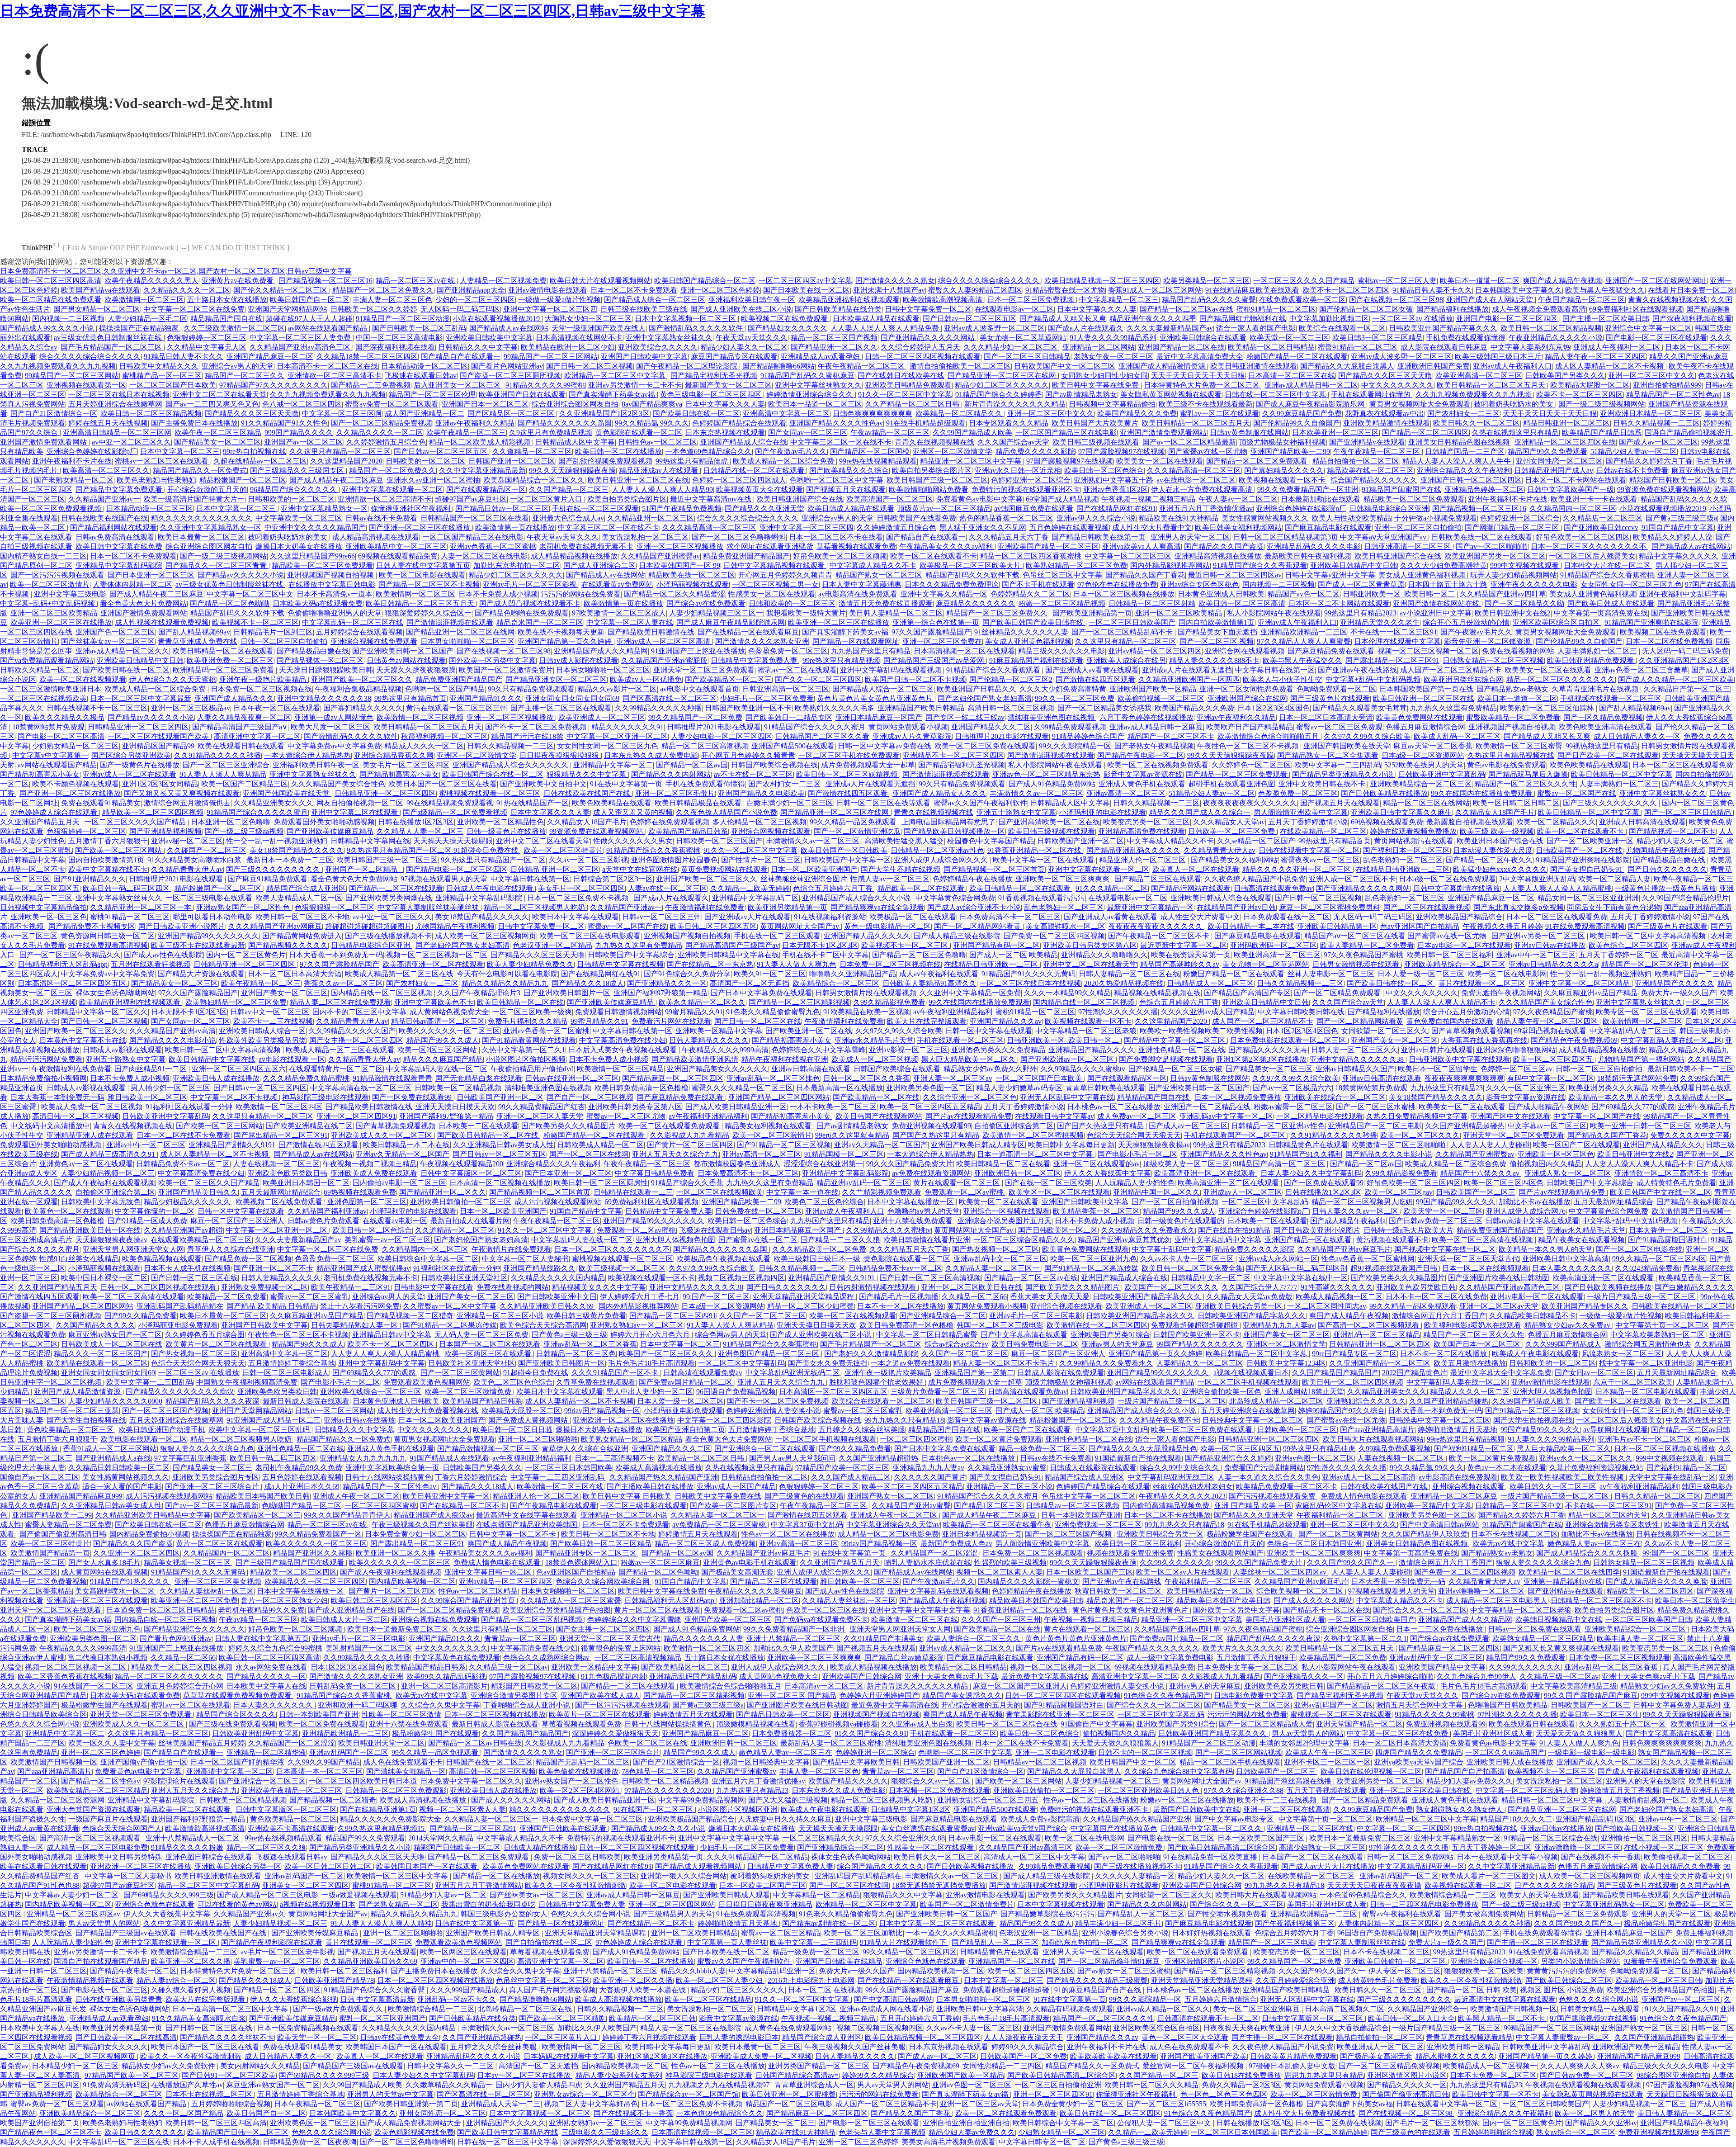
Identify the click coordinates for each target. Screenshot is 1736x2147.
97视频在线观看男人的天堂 (444, 879)
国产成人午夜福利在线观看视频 (104, 1183)
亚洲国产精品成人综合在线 (744, 442)
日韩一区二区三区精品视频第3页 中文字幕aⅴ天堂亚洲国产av (1331, 537)
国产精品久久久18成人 (588, 983)
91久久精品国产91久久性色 (284, 423)
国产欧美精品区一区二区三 (728, 679)
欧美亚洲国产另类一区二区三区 (1495, 556)
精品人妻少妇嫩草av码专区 (1019, 1088)
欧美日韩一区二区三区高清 (1242, 603)
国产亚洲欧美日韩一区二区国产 (403, 651)
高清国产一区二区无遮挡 (750, 983)
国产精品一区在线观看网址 (856, 641)
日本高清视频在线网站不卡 (579, 338)
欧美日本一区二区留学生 (1438, 1069)
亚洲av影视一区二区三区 (908, 1050)
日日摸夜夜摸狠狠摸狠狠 (560, 755)
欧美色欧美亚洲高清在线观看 (1605, 727)
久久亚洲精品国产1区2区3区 (604, 414)
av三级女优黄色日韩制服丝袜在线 (109, 338)
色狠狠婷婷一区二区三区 (207, 338)
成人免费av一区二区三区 (1137, 1116)
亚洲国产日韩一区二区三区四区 (1471, 480)
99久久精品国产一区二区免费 (695, 717)
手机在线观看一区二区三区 (960, 1040)
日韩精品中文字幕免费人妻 (755, 660)
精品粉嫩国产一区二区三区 (243, 480)
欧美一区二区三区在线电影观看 (590, 936)
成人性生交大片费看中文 (1152, 527)
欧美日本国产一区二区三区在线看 (443, 784)
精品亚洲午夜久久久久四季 (1153, 319)
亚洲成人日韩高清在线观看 (1642, 822)
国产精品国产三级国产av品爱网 (935, 660)
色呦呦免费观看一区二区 (1336, 689)
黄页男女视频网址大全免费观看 (1420, 404)
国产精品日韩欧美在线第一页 (1099, 537)
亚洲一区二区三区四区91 (356, 1116)
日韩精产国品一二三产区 (1465, 452)
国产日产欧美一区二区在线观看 (1608, 755)
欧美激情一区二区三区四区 (279, 1107)
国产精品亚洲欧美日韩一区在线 (90, 1230)
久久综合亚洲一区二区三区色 (970, 1097)
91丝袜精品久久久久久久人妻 (1021, 632)
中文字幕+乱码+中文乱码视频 (48, 603)
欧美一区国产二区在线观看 (1576, 1145)
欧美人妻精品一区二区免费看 (1367, 945)
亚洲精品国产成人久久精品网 (601, 651)
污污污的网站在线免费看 (581, 594)
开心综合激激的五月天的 (207, 489)
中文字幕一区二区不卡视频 (235, 1097)
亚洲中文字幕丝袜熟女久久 (818, 385)
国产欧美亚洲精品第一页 (1092, 613)
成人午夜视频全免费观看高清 (1539, 309)
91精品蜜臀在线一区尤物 (1065, 290)
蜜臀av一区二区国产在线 (1577, 793)
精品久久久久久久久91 (627, 727)
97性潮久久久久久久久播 (1118, 1012)
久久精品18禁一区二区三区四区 (367, 357)
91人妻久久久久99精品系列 (1113, 338)
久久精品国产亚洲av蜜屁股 (664, 660)
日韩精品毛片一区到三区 (273, 632)
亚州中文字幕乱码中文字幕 (1218, 1240)
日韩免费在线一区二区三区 (759, 1211)
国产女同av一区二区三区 (808, 433)
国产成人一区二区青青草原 (1361, 584)
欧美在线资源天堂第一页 (1191, 955)
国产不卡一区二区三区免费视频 (537, 727)
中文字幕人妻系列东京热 (1530, 347)
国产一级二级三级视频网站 (1602, 404)
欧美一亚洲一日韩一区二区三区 (1641, 1126)
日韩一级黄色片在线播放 (506, 831)
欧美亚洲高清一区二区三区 (1479, 376)
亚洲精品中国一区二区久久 (1156, 1192)
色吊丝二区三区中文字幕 (1062, 575)
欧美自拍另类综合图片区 (932, 471)
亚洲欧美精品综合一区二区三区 (1421, 784)
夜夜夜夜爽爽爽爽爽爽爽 (1464, 1078)
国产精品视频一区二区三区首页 (994, 869)
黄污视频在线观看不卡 (1392, 1240)
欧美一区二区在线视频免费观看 (1158, 765)
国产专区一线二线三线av (965, 717)
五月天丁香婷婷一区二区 (1618, 955)
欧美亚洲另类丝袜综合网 (1463, 679)
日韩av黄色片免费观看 (323, 1221)
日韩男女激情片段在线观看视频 (866, 993)
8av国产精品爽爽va (652, 404)
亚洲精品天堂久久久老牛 (1380, 622)
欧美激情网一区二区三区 (144, 300)
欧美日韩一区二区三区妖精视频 (848, 774)
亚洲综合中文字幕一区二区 (1648, 328)
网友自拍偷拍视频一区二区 (360, 803)
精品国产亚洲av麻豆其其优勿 (1125, 1240)
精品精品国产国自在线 (226, 319)
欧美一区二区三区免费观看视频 (52, 508)
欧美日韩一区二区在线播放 (618, 452)
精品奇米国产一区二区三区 (540, 622)
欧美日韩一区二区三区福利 (1450, 955)
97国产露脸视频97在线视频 (1122, 452)
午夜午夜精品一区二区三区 (862, 366)
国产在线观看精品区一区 (486, 489)
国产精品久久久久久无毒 (1268, 1050)
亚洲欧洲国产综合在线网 (1247, 698)
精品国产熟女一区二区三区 (879, 575)
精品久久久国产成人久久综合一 (1200, 812)
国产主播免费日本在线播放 (194, 423)
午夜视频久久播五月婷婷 (1502, 926)
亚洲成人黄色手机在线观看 (1142, 784)
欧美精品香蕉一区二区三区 (1096, 1211)
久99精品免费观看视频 (1070, 727)
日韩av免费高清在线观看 (115, 537)
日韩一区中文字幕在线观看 (989, 1031)
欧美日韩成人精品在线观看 (851, 508)
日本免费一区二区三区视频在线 (261, 689)
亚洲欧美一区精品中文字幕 (719, 1031)
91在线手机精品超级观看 (926, 423)
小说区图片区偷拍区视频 (526, 1059)
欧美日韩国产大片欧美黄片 (1095, 423)
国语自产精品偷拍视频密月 (1689, 433)
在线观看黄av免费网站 (617, 584)
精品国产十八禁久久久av (1481, 1173)
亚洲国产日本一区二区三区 (485, 404)
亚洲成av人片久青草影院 (912, 736)
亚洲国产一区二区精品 (364, 869)
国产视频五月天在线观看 (846, 489)
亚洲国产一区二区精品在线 (1207, 1107)
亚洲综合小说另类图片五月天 (1005, 1221)
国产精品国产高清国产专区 (1247, 993)
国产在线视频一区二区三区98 (1396, 300)
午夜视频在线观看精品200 (462, 1164)
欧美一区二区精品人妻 (1614, 879)
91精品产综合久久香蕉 (687, 1183)
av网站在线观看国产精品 (328, 328)
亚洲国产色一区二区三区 (115, 632)
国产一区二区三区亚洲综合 (226, 765)
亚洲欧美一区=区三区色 (49, 917)
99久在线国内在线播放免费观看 (1482, 793)
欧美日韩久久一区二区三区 (1477, 423)
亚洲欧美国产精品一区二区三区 (1048, 546)
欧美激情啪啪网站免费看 (929, 489)
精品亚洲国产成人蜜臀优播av (363, 1268)
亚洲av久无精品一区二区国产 (881, 1145)
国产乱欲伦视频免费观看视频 (605, 461)
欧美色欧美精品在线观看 (1589, 765)
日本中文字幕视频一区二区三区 (686, 319)
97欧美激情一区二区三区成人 (619, 613)
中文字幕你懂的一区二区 (155, 1211)
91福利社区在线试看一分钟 (189, 1107)
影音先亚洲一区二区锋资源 (1488, 641)
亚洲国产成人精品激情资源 (1163, 366)
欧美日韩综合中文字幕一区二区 (428, 1259)
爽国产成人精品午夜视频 (1562, 281)
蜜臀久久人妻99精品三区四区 (975, 290)
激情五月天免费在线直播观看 (886, 603)
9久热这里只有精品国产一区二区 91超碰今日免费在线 (434, 850)
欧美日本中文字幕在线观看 (576, 917)
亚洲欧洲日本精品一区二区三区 (1651, 414)
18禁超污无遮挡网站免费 (1637, 1078)
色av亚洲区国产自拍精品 (1420, 926)
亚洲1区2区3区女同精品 (160, 784)
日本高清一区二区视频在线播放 (500, 1183)
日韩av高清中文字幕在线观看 (1532, 1221)
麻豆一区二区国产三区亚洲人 (237, 1221)
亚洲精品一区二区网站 (1099, 347)
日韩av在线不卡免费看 (1632, 471)
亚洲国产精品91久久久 (486, 698)
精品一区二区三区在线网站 (1426, 803)
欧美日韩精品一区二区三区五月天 (1492, 385)
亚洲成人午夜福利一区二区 (1618, 347)
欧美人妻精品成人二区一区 (299, 898)
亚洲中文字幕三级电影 (70, 594)
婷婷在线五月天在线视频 (108, 423)
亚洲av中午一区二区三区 (1536, 955)
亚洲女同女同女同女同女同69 (572, 698)
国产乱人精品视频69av (194, 632)
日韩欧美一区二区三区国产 (719, 841)
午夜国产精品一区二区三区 (1581, 300)
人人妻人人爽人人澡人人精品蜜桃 (1557, 888)
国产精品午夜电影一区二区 (1141, 755)
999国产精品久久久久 (299, 433)
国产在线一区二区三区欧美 (1048, 1183)
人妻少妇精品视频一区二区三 (108, 1173)
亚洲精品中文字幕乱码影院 (119, 565)
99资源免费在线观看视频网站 (1664, 489)
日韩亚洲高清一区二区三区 (1408, 546)
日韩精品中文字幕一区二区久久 (97, 1012)
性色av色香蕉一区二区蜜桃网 (1368, 1259)
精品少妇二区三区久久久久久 (1002, 385)
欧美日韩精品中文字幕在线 (212, 1059)
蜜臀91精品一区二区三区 (1358, 347)
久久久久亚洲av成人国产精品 (1208, 1012)
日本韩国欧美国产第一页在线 (1426, 689)
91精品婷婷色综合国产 (1088, 736)
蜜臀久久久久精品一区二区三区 (742, 1088)
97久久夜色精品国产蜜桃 (1363, 955)
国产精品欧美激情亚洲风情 (695, 1059)
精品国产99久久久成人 (443, 1040)
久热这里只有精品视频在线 (1511, 755)
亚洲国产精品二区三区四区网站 (779, 1097)
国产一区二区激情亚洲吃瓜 (857, 831)
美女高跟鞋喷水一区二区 (1066, 926)
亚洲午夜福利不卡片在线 (72, 461)
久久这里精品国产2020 (346, 461)
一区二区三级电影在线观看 (209, 898)
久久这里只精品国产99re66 (312, 556)
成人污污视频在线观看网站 (558, 1202)
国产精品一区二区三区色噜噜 (919, 955)
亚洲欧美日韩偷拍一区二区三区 (461, 1202)
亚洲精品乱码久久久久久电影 (1314, 546)
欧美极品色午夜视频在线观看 (723, 1259)
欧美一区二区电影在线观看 (422, 575)
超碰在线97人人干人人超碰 (309, 319)
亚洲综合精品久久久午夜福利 (1464, 471)
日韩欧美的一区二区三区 (425, 461)
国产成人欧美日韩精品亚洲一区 (736, 1107)
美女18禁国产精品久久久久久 (297, 850)
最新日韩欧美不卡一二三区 (1691, 1069)
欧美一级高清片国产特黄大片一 (194, 499)
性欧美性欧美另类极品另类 (263, 1040)
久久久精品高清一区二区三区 (1194, 471)
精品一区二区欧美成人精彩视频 (481, 442)
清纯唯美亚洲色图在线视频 (1052, 717)
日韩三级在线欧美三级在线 (644, 309)
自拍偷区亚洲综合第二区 (1014, 1126)
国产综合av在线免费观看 (706, 603)
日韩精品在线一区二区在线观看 (755, 471)
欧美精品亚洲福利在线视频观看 (849, 300)
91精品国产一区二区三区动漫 (403, 319)
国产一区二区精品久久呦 (1524, 603)
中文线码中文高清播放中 (50, 1126)
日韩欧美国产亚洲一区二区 (1080, 841)
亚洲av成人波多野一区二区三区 (994, 328)
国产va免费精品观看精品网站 (47, 660)
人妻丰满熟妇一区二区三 (1598, 651)
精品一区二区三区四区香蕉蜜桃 (1031, 556)
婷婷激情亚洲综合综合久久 (811, 395)
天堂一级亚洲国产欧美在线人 (599, 328)
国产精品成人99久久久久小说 (48, 328)
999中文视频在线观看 (1525, 565)
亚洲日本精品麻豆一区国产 (879, 717)
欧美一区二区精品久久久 (1556, 822)
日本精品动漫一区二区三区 (425, 366)
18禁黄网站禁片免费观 (48, 727)
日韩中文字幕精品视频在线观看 (775, 565)
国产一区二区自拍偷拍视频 (1175, 1202)
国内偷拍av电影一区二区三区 (399, 1183)
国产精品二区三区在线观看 (1158, 879)
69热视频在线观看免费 (1387, 822)
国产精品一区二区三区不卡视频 (429, 584)
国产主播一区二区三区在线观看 (561, 708)
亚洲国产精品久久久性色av (1224, 1154)
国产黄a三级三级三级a (1681, 518)
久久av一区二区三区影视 (588, 860)
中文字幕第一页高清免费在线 (1601, 613)
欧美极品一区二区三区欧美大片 (971, 565)
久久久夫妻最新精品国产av (1170, 328)
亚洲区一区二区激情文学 (953, 452)
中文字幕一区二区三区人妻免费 (301, 338)
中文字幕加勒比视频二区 (1329, 319)
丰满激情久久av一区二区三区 (1036, 793)
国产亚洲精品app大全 (471, 290)
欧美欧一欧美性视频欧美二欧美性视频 (1201, 1031)
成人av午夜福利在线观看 (939, 974)
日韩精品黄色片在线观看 (1308, 1145)
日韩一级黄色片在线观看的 (1181, 1221)
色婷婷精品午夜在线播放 (972, 879)
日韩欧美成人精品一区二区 (600, 1145)
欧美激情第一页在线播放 (515, 527)
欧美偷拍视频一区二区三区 (1161, 698)
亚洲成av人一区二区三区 (1243, 1192)
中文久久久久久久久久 (1397, 385)
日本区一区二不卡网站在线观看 (1576, 480)
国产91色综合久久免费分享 (687, 974)
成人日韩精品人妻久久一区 (1637, 736)
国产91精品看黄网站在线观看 (529, 1040)
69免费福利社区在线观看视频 (1636, 309)
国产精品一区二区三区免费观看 (1258, 461)
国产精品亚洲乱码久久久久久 (1133, 850)
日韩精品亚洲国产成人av (1554, 471)
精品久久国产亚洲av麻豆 (1689, 357)
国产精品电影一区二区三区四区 (457, 869)
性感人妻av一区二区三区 (890, 879)
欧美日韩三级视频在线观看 (1096, 442)
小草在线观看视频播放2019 (497, 319)
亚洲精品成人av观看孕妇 (821, 357)
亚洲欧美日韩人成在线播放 (216, 1078)
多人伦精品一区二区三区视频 (759, 822)
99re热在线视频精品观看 (878, 461)
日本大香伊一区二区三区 (1669, 1230)
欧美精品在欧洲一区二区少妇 (568, 347)
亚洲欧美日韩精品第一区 (1337, 926)
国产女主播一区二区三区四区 (356, 1040)
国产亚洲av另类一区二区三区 (1539, 936)
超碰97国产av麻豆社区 (471, 499)
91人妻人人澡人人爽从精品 (223, 774)
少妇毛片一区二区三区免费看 (767, 698)
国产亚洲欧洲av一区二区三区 (1068, 1059)
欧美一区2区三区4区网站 (438, 1050)
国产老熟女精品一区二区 (74, 480)
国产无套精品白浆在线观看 (479, 1078)
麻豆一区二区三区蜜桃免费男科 (1330, 907)
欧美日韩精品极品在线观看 (699, 803)
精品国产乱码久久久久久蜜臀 (1209, 300)
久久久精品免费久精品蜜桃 (306, 1078)
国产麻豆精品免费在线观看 (1331, 651)
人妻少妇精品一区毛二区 (147, 319)
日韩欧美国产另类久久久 (1565, 376)
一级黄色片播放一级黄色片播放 (1665, 888)
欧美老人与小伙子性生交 (1283, 679)
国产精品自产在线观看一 (461, 357)
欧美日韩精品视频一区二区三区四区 (1102, 281)
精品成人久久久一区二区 (424, 746)
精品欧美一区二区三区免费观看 (1414, 499)
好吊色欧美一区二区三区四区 (1583, 537)
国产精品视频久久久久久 (288, 945)
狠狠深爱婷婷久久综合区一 (428, 613)
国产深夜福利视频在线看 (1692, 319)
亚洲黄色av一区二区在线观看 (86, 1164)
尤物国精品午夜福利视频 (1665, 850)
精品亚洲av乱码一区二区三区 (863, 1183)
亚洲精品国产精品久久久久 (1092, 1050)
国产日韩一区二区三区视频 (590, 366)
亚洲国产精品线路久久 (539, 1268)
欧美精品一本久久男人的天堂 (1616, 1097)
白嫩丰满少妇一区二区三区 (790, 803)
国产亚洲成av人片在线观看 (748, 917)
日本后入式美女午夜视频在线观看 (623, 1050)
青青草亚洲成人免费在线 (198, 641)
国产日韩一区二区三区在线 (758, 1021)
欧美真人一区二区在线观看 (1196, 869)
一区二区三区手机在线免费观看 (849, 755)
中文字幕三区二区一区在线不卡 (841, 442)
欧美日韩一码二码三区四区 (127, 888)
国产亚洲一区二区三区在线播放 (420, 527)
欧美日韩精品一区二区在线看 (1003, 1164)
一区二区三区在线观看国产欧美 (159, 736)
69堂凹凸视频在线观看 (1550, 1031)
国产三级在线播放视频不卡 (388, 936)
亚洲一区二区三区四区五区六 (239, 1069)
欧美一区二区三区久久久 (1420, 1135)
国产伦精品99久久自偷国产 (1297, 423)
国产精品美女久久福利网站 (1234, 860)
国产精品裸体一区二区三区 (320, 660)
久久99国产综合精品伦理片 (1685, 898)
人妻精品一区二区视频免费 (503, 281)
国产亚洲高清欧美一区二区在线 (1049, 822)
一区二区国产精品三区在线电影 (1066, 433)
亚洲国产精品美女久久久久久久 (717, 1069)
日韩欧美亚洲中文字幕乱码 (1442, 774)
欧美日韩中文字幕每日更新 (1071, 1145)
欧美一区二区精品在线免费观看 (51, 300)
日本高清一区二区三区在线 (1292, 376)
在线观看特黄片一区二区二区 (336, 1069)
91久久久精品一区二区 (1112, 888)
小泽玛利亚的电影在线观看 (1103, 812)
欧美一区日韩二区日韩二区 (1516, 803)
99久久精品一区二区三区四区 (1659, 1259)
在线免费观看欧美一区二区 (1302, 300)
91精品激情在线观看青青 (392, 1078)
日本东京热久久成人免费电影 (651, 755)
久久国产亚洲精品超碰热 (1465, 1126)
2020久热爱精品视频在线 (1124, 983)
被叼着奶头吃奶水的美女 (1514, 404)
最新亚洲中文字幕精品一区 (1150, 907)
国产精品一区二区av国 (692, 765)
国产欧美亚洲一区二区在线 (809, 1031)
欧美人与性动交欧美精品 (1351, 518)
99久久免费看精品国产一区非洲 (1308, 489)
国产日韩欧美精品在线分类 (838, 309)
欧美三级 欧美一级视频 (1497, 831)
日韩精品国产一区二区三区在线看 (475, 518)
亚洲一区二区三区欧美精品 (54, 613)
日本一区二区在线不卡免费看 (184, 1135)
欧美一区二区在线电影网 (1507, 974)
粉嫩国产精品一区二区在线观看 (1297, 357)
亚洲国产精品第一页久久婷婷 (566, 641)
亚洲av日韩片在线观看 (1437, 1050)
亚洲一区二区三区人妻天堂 (540, 1116)
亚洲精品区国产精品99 (158, 746)
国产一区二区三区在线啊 (589, 1154)
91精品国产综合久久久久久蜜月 (815, 727)
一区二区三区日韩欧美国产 (1132, 622)
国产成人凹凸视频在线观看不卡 (530, 603)
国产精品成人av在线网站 (509, 328)
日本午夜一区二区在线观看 (277, 708)
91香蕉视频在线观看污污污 (1042, 898)
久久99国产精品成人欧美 (972, 433)
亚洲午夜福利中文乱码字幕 (1683, 594)
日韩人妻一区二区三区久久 (1354, 1050)
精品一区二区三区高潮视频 (705, 746)
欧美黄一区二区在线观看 (999, 1202)
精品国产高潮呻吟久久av (1180, 964)
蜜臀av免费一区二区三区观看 (392, 404)
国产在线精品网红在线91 (1116, 508)
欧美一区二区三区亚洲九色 (1094, 1259)
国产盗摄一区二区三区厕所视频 (510, 376)
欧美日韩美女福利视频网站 (1238, 527)
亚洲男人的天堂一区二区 (1190, 537)
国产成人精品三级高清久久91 (109, 1154)
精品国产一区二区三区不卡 (1171, 736)
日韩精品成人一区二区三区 (1210, 983)
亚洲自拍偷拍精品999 (1667, 385)
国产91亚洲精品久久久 (90, 879)
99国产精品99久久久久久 (1456, 1202)
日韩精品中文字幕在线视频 (620, 964)
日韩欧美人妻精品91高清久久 (929, 983)
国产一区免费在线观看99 (413, 1097)
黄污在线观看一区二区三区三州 (457, 708)
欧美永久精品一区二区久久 (702, 1002)
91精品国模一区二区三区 (844, 1154)
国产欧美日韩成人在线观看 (1611, 603)
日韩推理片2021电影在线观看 (714, 727)
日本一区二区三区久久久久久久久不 (1590, 546)
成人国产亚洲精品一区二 (425, 414)
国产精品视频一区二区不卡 (1672, 831)
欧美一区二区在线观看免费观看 (670, 1126)
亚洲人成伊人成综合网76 (1526, 1211)
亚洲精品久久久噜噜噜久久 (1104, 955)
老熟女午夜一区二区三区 (1113, 357)
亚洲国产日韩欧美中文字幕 (644, 357)
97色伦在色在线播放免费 (1117, 584)
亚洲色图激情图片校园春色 (675, 860)
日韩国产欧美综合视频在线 (774, 765)
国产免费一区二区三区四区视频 (1054, 936)
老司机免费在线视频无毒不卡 (586, 546)
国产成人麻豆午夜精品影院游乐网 (1311, 404)
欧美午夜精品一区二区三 (466, 433)
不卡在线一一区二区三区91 (1394, 632)
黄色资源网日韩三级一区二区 (108, 936)
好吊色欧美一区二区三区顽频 (840, 556)
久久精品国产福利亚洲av (327, 1211)
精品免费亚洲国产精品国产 (746, 556)
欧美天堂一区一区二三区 (1289, 338)
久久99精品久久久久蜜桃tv (1083, 1069)
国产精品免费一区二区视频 (248, 1259)
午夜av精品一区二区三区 (890, 433)
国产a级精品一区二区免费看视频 (455, 812)
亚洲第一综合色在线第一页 (936, 622)
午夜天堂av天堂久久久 (752, 338)
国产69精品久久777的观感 (1633, 1107)
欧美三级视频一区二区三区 (622, 1268)
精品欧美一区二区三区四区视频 (153, 812)
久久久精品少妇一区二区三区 (1011, 347)
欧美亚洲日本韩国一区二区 (306, 1183)
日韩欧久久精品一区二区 (40, 670)
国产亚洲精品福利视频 (165, 831)
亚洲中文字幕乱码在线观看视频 (892, 670)
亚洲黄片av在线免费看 (238, 281)
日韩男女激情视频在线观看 (1357, 964)
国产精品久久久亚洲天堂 (764, 508)
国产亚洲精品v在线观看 (1367, 442)
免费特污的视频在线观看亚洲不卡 (1026, 489)
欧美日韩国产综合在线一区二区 (493, 774)
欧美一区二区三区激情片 (50, 584)
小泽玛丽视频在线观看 (693, 584)
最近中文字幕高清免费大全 (1200, 357)
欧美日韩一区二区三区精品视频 (1551, 328)
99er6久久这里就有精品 (852, 1135)
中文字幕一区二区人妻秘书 (525, 1259)
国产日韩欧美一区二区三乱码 (419, 328)
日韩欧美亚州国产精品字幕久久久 (1443, 328)
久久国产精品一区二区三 (569, 489)
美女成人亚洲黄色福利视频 (1423, 575)
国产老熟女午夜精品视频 (1154, 746)
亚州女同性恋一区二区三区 (1559, 461)
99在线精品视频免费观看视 (450, 803)
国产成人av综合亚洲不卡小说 (974, 907)
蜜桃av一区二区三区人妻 (1397, 281)
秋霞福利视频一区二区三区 (444, 736)
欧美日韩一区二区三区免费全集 (1192, 1268)
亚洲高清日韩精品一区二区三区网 (117, 433)
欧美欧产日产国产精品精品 (1250, 727)
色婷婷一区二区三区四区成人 (739, 480)
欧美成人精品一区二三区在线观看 (340, 1050)
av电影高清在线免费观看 (858, 594)
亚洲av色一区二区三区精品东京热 (1046, 774)
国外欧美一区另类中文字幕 (492, 660)
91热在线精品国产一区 (533, 803)
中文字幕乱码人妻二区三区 (1633, 1031)
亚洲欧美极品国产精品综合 (1459, 917)
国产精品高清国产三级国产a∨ (240, 727)
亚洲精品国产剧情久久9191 (232, 1145)
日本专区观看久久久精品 (1009, 423)
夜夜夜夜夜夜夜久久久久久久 (1250, 803)
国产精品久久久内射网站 (671, 774)
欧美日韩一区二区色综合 (1104, 471)
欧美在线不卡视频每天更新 (561, 632)
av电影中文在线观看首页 (700, 689)
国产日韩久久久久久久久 (1667, 869)
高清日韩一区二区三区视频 (1011, 708)
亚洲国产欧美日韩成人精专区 (978, 1145)
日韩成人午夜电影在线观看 (491, 888)
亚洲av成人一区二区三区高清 (664, 641)
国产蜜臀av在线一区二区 (758, 1240)
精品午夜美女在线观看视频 (1581, 1240)
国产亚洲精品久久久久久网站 (929, 338)
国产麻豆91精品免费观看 (268, 879)
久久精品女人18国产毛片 (1495, 812)
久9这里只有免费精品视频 (551, 433)
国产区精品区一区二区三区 (512, 414)
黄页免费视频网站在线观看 (724, 869)
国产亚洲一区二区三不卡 (274, 1268)
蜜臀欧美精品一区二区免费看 (1513, 717)
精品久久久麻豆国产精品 (443, 1059)
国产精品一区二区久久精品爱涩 (675, 594)
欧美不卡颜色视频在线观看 (75, 784)
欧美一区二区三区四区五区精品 (930, 1107)
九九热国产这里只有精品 (871, 651)
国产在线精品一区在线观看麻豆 (748, 632)
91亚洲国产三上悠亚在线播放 (698, 651)
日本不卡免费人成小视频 (498, 594)
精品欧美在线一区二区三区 (1370, 471)
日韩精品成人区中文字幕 (575, 442)
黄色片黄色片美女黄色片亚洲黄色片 (876, 698)
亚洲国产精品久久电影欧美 (761, 793)
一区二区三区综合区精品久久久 (1024, 1240)
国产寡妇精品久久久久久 (1284, 471)
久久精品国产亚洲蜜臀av (660, 556)
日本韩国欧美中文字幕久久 (1519, 290)
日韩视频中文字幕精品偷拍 (1112, 404)
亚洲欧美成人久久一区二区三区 (382, 1135)
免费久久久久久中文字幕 (1690, 1135)
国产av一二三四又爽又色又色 (212, 404)
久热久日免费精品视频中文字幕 (1417, 1116)
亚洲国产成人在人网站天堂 (1491, 300)
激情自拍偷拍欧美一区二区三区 (960, 366)
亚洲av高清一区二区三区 (1126, 793)
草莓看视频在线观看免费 (856, 546)
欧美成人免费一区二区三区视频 (92, 1107)
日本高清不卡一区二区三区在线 (327, 366)
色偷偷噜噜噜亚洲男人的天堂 (335, 613)
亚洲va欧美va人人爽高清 (1142, 546)
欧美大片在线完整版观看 (927, 1021)
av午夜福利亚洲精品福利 (953, 1012)
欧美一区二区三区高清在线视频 (1483, 1240)
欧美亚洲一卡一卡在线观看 (1594, 499)
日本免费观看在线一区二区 (1287, 917)
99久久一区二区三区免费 (1075, 698)
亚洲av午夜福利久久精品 (475, 423)
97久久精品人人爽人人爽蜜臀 (1304, 641)
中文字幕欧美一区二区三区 (299, 518)
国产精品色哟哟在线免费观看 (522, 613)
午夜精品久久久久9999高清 (725, 1050)
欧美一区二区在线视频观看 (83, 679)
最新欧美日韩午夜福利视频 (1308, 556)
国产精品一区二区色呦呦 (230, 603)
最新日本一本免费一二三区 (290, 860)
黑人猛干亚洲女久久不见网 (983, 527)
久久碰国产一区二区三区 (207, 850)
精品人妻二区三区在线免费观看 (340, 1002)
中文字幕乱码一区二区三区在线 (353, 622)
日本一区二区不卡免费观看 (634, 290)
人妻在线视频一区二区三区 (276, 1164)
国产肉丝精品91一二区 (151, 1069)
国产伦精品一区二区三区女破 (1366, 309)
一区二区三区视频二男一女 (775, 584)
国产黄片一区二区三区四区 (690, 1145)
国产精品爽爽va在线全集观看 (877, 907)
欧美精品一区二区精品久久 (960, 414)
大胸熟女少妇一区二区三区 (588, 319)
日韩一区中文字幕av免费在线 (885, 746)
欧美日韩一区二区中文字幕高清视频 (1649, 936)
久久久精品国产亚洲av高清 (172, 1031)
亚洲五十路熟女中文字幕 (1016, 812)
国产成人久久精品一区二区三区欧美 (1676, 679)
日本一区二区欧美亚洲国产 (814, 869)
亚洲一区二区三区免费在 (942, 641)
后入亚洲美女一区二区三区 (458, 385)
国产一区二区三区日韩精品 (1027, 357)
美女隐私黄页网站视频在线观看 (1171, 395)
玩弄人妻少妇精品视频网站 (1514, 575)
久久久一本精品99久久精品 (1067, 993)
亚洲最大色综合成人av (568, 518)
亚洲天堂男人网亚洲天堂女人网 (133, 1249)
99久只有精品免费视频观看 (531, 689)
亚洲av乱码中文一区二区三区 (1000, 1259)
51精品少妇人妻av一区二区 (1634, 452)
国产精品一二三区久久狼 (840, 1240)
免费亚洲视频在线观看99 (931, 1126)
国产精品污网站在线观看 (1191, 888)
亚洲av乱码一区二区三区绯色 (773, 1078)
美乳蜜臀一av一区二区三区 (388, 1240)
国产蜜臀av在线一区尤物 (1208, 452)
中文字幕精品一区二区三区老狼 (1086, 1031)
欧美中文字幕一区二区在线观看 (1044, 860)
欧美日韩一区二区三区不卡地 (302, 917)
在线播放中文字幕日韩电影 (332, 584)
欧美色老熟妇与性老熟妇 (156, 480)
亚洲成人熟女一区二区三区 (1568, 1173)
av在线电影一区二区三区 (1196, 480)
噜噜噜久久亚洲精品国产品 (853, 974)
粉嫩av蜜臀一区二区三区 (1293, 1107)
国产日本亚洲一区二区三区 (151, 575)
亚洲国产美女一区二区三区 (284, 993)
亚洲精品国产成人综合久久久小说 (857, 898)
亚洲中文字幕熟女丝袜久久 (669, 338)
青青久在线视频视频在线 (1668, 300)
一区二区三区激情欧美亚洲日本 (51, 689)
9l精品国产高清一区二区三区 (1280, 1164)
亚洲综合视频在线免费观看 (374, 641)
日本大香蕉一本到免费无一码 (336, 955)
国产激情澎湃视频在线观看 (450, 622)
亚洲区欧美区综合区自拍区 (1557, 622)
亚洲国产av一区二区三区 (304, 442)
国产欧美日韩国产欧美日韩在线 (1034, 622)
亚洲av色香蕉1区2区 (1116, 489)
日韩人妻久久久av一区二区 (1356, 1211)
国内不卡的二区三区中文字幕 (359, 1012)
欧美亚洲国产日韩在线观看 (522, 395)
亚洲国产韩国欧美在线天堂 (1347, 746)
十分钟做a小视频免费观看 (1436, 518)
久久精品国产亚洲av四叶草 (1503, 594)
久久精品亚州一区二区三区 (651, 518)
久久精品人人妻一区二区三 (420, 831)
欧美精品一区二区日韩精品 (1271, 347)
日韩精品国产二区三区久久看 (822, 736)
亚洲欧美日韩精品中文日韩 (1354, 565)
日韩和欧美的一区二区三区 (291, 499)
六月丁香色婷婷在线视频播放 (1146, 717)
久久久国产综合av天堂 (1013, 442)
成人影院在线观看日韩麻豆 (1444, 347)
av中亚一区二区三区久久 (131, 442)
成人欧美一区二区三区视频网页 (486, 936)
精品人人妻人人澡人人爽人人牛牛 (1458, 461)
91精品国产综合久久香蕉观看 (1260, 565)
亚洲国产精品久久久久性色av (836, 423)
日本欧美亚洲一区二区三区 (1335, 433)
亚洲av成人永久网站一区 (1278, 1259)
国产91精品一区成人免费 (147, 1221)
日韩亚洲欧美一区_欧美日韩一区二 (1400, 594)
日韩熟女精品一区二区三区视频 (1493, 660)
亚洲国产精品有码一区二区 (996, 945)
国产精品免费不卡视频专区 (92, 926)
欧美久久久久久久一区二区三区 (449, 1031)
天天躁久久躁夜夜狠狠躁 (416, 670)
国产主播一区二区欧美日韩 (1606, 319)
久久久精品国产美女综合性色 (338, 784)
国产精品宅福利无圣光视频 (714, 376)
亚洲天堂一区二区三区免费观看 (704, 670)
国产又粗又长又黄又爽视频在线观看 (182, 793)
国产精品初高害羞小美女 (40, 774)
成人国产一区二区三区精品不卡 (1451, 670)
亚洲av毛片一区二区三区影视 (531, 584)
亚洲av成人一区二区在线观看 (130, 774)
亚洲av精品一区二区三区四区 (1155, 651)
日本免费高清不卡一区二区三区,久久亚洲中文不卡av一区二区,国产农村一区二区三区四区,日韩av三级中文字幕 (353, 11)
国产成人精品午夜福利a (1348, 1221)
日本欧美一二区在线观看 (478, 1126)
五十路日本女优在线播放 (227, 300)
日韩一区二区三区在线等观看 (883, 803)
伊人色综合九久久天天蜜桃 (173, 679)
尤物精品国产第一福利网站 (1641, 1059)
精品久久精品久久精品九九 (505, 983)
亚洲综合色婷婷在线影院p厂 (92, 452)
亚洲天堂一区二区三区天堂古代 (1468, 1259)
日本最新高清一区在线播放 (840, 1088)
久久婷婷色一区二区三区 (1251, 765)
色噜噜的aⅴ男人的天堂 (924, 1211)
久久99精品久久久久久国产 (352, 1031)
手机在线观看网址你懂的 (1372, 395)
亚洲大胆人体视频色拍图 (675, 1240)
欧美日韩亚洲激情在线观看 (1254, 366)
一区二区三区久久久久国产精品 (1304, 281)
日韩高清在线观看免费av (1273, 888)
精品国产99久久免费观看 (1547, 452)
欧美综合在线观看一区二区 (1342, 328)
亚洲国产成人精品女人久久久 (939, 793)
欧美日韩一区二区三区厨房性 (601, 1183)
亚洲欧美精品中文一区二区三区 (396, 546)
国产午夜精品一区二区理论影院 (688, 366)
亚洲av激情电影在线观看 (548, 290)
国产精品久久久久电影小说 (173, 1040)
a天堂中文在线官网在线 (640, 869)
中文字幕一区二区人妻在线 (630, 622)
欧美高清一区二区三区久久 (106, 471)
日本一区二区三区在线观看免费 (1683, 765)
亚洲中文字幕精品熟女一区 (324, 508)
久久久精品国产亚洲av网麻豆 (275, 926)
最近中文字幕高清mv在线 (712, 499)
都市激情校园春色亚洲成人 (737, 1164)
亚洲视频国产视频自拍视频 (331, 575)
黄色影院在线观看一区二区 (639, 433)
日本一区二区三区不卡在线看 (836, 537)
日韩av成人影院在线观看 (578, 660)
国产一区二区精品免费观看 (1338, 993)
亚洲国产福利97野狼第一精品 (660, 993)
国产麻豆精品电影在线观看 (1328, 527)
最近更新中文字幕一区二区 (1184, 945)
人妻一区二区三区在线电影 (484, 556)
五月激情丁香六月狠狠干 (108, 841)
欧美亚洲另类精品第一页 (788, 907)
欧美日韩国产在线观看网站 (879, 1116)
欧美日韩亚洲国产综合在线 (800, 499)
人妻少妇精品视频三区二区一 (716, 613)
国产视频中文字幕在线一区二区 (1445, 1249)
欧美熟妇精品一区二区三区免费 (1076, 565)
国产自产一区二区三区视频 (590, 1097)
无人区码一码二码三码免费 (1685, 651)
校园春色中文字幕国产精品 (991, 841)
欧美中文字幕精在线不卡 (108, 869)
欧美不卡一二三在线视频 (273, 1021)
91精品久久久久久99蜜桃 (545, 385)
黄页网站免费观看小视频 (908, 727)
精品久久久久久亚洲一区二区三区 (1297, 869)
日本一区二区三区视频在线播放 (1124, 594)
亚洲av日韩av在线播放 (1550, 945)
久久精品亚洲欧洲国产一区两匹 (1189, 679)
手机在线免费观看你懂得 (705, 784)
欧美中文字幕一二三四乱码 (1338, 765)
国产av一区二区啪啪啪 (1492, 546)
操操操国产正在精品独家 (140, 328)
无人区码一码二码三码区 (460, 309)
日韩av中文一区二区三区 (270, 1012)
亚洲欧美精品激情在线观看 (1387, 423)
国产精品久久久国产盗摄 (1224, 546)
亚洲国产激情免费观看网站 (1163, 433)
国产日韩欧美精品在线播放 (1384, 793)
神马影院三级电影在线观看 (325, 1097)
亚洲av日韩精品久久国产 (1355, 1069)
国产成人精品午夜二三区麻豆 (336, 480)
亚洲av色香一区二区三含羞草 (1641, 670)
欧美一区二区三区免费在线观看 (985, 746)
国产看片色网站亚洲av (507, 366)
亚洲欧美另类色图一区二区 (929, 1088)
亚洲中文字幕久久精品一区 (944, 594)
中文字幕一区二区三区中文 (250, 594)
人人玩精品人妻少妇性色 (1135, 1183)
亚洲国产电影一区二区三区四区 (1508, 319)
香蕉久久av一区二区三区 (343, 983)
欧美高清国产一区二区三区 (890, 499)
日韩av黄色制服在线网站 (1249, 433)
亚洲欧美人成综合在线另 (1126, 660)
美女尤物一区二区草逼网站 (1023, 338)
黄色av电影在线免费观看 (1507, 765)
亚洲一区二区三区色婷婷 (720, 290)
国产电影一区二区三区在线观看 (1656, 338)
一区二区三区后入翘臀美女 (1592, 556)
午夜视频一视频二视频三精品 (1148, 499)
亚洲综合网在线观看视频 (1245, 651)
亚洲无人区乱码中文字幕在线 (1067, 1097)
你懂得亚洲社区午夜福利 (411, 508)
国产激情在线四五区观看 (1095, 679)
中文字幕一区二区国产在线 (1597, 1116)
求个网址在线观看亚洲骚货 (770, 546)
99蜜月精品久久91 (694, 1012)
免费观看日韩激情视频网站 (618, 1012)
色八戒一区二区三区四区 (302, 404)
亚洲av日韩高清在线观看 (811, 1069)
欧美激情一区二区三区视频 (420, 717)
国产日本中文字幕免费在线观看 (761, 993)
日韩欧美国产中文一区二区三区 (1065, 366)
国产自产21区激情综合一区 (54, 414)
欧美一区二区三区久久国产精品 (209, 1183)
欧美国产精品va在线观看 (101, 290)
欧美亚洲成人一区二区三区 (602, 717)
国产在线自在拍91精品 (1234, 1230)
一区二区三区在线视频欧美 (43, 698)
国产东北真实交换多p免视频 (1519, 907)
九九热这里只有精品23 (1447, 1088)
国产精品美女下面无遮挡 (1217, 632)
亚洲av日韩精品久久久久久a (1553, 964)
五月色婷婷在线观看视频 (1069, 527)
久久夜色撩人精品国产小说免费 (726, 812)
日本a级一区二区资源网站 (1423, 755)
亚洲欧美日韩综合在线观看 (1203, 338)
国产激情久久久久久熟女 (895, 281)
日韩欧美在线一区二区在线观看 (1482, 537)
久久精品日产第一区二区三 (1687, 689)
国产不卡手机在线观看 (1038, 584)
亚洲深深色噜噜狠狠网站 (1516, 1050)
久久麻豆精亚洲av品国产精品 (1591, 993)
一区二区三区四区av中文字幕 (805, 281)
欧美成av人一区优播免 (646, 679)
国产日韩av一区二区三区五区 (969, 319)
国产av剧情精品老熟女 (1081, 395)
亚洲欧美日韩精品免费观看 (908, 385)
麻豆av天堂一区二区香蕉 (1433, 746)
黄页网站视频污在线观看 (1414, 841)
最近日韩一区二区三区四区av (1235, 575)
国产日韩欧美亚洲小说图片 (182, 926)
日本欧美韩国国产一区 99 (679, 565)
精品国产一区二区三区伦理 (432, 395)
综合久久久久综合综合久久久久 (990, 281)
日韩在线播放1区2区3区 (416, 822)
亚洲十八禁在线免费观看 (914, 1221)
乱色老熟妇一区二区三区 (1403, 860)
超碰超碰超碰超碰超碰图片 (368, 926)
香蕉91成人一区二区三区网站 (1155, 290)
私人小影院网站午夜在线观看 (1274, 613)
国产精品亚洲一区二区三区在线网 (1003, 376)
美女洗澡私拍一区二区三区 (645, 537)
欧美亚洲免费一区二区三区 (230, 660)
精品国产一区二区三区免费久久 (383, 290)
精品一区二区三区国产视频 (834, 338)
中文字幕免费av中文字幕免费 (334, 746)
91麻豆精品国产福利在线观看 (1036, 660)
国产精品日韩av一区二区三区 (502, 508)
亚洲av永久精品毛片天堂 (874, 1040)
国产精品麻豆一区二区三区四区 (673, 1078)
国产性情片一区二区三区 (761, 860)
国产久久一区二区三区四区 (818, 679)
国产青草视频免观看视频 (1471, 1031)
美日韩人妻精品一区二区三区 (896, 613)
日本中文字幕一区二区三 (180, 452)
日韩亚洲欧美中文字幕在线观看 (1459, 1059)
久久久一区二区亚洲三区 (1526, 1088)
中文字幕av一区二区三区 (1547, 1126)
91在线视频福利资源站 (830, 917)
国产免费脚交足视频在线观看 (1166, 1059)
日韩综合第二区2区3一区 (613, 879)
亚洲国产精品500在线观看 (793, 746)
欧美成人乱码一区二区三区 (1457, 736)
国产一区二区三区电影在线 (1639, 1249)
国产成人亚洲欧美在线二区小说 (741, 309)
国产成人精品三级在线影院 (957, 936)
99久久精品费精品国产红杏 (542, 1107)
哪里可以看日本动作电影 (212, 917)
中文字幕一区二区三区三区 (1128, 556)
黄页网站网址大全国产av (800, 926)
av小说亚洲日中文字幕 (1436, 613)
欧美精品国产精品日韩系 (1602, 433)
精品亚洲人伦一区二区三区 (1143, 860)
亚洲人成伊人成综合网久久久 (942, 860)
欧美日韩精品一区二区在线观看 (223, 651)
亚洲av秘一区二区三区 (187, 841)
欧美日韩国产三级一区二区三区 (937, 480)
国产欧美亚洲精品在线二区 (309, 1126)
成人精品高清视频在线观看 (376, 537)
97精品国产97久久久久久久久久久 (274, 385)
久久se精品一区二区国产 (1256, 841)
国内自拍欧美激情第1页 (1217, 622)
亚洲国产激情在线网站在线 (1437, 603)
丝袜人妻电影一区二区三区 (1331, 974)
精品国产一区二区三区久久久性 (1525, 784)
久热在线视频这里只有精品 (1515, 433)
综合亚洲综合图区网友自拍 (575, 404)
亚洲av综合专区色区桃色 (1200, 584)
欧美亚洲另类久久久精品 (1609, 1088)
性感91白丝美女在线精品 (79, 1259)
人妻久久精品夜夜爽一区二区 (244, 717)
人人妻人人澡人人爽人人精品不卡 (1441, 1002)
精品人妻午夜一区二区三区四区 (1595, 357)
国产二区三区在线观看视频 (1427, 907)
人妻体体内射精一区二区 (132, 584)
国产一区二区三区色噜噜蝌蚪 (739, 537)
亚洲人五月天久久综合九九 (675, 1154)
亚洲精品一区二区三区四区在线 (1565, 442)
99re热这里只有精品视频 (841, 660)
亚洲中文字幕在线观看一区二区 (392, 489)
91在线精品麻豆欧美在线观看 (1252, 290)
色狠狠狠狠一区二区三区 (335, 907)
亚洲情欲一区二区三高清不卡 (335, 376)
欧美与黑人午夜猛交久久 (1605, 290)
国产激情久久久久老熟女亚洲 (762, 641)
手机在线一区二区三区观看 (595, 508)
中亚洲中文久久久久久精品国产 (315, 527)
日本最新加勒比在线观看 (1321, 499)
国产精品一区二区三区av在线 (1186, 309)
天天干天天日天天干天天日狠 (1198, 376)
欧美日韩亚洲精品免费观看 (1591, 660)
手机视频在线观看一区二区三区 (1611, 698)
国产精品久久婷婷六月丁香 (1649, 461)
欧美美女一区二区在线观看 (1160, 461)
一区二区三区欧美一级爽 (532, 1012)
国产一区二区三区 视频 (1217, 641)
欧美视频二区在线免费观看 (785, 319)
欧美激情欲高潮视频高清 (943, 300)
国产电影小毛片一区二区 (1137, 1154)
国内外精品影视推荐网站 (1170, 565)
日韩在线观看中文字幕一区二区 (1309, 850)
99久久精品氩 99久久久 (652, 423)
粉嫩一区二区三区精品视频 (1062, 603)
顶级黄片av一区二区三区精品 (944, 508)
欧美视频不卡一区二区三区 (255, 622)
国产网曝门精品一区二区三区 (1513, 527)
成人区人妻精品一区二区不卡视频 (1610, 366)
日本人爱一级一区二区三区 (1421, 974)
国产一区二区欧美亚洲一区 (1590, 841)
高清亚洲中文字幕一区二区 (257, 736)
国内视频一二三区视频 (68, 319)
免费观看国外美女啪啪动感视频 (324, 822)
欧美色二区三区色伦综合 (824, 1202)
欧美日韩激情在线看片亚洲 (927, 1240)
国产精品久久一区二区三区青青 (217, 565)
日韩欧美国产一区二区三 (1476, 1192)
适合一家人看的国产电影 (1256, 328)
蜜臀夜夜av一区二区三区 (1320, 860)
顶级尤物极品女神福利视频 (1283, 442)
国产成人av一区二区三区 (1658, 442)
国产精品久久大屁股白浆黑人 (1347, 366)
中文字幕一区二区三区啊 (342, 414)
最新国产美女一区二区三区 (728, 385)
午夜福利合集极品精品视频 (359, 689)
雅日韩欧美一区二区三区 (147, 1097)
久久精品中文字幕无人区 (207, 347)
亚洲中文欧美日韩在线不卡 (1323, 784)
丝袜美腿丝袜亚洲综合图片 (804, 879)
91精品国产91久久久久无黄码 (1028, 974)
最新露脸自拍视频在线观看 (1470, 822)
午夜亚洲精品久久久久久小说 (1556, 338)
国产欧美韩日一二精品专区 (789, 717)
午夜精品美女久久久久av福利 (947, 546)
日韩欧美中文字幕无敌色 (101, 1202)
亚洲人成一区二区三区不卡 (1352, 879)
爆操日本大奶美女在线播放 (299, 546)
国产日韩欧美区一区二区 (1058, 1230)
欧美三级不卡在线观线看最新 (1206, 404)
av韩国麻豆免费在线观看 (1034, 508)
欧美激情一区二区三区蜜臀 (1519, 746)
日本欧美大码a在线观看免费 (318, 603)
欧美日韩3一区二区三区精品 (1377, 338)
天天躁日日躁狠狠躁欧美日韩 (326, 670)
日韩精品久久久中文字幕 (478, 347)
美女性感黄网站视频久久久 (1265, 518)
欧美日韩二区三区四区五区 (713, 926)
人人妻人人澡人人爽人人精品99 (662, 489)
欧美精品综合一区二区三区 (836, 983)
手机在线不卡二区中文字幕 (826, 955)
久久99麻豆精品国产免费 (1302, 414)
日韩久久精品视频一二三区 (1656, 423)
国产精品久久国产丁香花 (1145, 575)
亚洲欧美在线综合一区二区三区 (1335, 1097)
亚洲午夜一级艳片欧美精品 (264, 679)
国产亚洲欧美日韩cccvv (1601, 527)
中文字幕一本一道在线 (802, 1192)
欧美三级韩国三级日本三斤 (1498, 357)
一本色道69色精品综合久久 (708, 452)
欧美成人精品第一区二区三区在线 (399, 974)
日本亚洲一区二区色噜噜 (231, 822)
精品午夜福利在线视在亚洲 (785, 1059)
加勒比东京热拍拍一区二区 (517, 565)
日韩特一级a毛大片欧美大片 (1408, 1230)
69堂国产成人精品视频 (1062, 499)
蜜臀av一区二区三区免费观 (1339, 727)
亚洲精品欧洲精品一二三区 (1304, 632)
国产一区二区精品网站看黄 (978, 926)
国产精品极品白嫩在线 (313, 651)
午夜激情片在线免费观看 (511, 1249)
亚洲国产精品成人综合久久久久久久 (511, 765)
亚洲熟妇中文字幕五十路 (1113, 480)
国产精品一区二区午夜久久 (1489, 860)
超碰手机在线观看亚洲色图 (1232, 784)
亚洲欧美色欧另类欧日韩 (288, 1173)
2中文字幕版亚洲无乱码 (1537, 879)
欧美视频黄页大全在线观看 (759, 489)
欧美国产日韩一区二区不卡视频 (915, 679)
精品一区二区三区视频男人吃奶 (535, 907)
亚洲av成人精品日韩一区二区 (1311, 385)
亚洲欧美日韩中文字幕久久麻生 (1401, 812)
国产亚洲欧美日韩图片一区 (567, 993)
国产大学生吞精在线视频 (901, 869)
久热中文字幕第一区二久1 (524, 1050)
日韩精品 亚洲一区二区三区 (555, 869)
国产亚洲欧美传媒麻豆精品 (330, 831)
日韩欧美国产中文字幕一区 (847, 860)
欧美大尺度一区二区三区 (330, 727)
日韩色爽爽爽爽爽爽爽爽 (873, 414)
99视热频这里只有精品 (1602, 746)
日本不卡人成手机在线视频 (187, 1268)
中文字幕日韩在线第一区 (1275, 670)
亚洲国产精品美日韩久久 (198, 1192)
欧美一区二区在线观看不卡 (934, 556)
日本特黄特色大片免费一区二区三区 (1203, 385)
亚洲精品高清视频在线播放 (1218, 556)
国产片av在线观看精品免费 (969, 1116)
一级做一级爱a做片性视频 (559, 300)
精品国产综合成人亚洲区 (306, 888)
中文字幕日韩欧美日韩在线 (1301, 1012)
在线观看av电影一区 (395, 1221)
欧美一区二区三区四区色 (1504, 1183)
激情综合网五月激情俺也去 (187, 803)
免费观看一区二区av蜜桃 (965, 1192)
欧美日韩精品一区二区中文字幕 (1622, 774)
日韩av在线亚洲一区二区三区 (572, 1078)
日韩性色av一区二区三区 (658, 442)
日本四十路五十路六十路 (1448, 584)
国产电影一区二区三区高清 (61, 736)
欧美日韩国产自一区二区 (310, 300)
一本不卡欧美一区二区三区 (833, 1107)
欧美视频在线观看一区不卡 (1283, 480)
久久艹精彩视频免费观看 (882, 1192)
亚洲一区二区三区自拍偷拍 (1418, 527)
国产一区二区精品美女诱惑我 (1104, 708)
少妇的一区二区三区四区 (475, 300)
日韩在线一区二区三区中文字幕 (1276, 395)
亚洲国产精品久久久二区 (991, 727)
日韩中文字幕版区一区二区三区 (471, 1173)
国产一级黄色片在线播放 (140, 765)
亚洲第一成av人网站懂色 (334, 717)
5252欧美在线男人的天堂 (1424, 765)
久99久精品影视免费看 (889, 1002)
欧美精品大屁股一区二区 (1590, 385)
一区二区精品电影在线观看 (1320, 1116)
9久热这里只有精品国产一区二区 (493, 860)
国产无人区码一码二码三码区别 (1297, 1268)
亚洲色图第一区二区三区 (367, 1202)
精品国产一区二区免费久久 (392, 471)
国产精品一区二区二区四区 (1425, 433)
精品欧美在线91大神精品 (1179, 518)
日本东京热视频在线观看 (725, 433)
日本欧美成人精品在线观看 (876, 319)
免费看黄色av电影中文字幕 (979, 499)
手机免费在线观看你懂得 (1466, 338)
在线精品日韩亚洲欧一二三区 (1403, 869)
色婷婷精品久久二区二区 (1030, 594)
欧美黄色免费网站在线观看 (1420, 717)
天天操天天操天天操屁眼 (453, 841)
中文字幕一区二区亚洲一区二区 (617, 736)
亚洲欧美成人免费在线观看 (374, 1173)
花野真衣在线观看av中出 (1385, 414)
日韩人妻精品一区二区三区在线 (1129, 974)
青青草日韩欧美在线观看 (1105, 1088)
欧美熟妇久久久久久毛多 (835, 708)
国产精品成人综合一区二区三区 (655, 300)
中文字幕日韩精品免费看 (655, 1173)
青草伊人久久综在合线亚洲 (231, 1249)
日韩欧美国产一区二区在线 (1579, 850)
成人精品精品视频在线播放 (574, 556)
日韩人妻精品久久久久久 (709, 1040)
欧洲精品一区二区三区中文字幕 (616, 376)
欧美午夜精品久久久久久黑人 (151, 281)
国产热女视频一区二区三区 (995, 1249)
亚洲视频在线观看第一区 (86, 385)
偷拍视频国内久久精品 (1546, 1164)
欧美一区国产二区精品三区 (245, 784)
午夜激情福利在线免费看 (705, 907)
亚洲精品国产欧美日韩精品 (921, 708)
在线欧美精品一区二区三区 (1323, 831)
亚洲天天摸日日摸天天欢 (455, 1107)
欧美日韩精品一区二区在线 (520, 1002)
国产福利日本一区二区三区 (1406, 850)
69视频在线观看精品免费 (398, 556)
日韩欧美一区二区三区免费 (1232, 831)
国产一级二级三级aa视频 (244, 831)
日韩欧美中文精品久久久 (159, 366)
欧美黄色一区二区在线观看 (68, 1211)
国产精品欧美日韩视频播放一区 (954, 831)
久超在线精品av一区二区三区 (260, 461)
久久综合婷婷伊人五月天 (920, 347)
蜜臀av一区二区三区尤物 (626, 1116)
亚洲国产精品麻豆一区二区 (270, 357)
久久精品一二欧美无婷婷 (750, 888)
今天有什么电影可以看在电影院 (507, 974)
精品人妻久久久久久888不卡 (1214, 660)
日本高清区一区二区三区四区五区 (73, 983)
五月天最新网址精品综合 (281, 1192)
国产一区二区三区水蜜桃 (1376, 1107)
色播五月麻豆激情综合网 (1425, 727)
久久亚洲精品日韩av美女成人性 (503, 1145)
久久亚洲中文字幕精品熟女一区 (211, 527)
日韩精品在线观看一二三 (633, 1192)
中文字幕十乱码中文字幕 (1172, 1249)
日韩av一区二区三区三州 (662, 917)
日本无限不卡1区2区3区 (820, 945)
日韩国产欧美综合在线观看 (897, 1069)
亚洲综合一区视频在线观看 (1006, 1211)
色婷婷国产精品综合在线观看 (739, 423)
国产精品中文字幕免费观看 (120, 489)
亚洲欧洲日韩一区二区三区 (1018, 1173)
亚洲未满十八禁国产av (889, 290)
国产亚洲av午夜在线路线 (1357, 670)
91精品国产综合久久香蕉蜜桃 (1607, 575)
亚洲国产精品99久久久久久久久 (208, 936)
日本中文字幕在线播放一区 (911, 1202)
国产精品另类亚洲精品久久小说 (1344, 774)
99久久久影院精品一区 (1075, 746)
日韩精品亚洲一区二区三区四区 (138, 727)
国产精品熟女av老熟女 (1512, 689)
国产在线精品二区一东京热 (710, 964)
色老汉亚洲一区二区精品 (552, 945)
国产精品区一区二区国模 (870, 452)
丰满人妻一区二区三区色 (392, 300)
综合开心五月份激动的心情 (1466, 622)
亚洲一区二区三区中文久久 (1651, 376)
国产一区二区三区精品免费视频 (382, 423)
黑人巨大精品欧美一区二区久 (969, 1059)
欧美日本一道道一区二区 (1480, 281)
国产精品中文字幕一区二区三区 (1175, 1040)
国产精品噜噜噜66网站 (778, 366)
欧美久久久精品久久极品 (65, 717)
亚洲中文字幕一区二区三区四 (550, 309)
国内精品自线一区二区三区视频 (382, 993)
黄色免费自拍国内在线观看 (1450, 1021)
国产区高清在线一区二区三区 (670, 698)
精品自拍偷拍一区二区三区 (1356, 461)
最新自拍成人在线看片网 (470, 1221)
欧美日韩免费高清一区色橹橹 (642, 1088)
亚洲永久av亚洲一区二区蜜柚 (433, 480)
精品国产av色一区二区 (1304, 594)
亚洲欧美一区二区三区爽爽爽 (1063, 879)
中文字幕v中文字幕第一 (50, 755)
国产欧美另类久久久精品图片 (568, 1126)
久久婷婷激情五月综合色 (386, 442)
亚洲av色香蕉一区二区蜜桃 (493, 546)
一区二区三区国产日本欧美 (173, 385)
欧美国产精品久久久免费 (1137, 414)
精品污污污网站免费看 (47, 1059)
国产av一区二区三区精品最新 (1189, 442)
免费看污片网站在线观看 (671, 1021)
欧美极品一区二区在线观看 (913, 917)
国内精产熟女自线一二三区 (43, 556)
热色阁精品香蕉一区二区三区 (1006, 518)
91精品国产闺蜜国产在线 (1401, 489)
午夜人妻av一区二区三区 (1238, 499)
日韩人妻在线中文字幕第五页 (423, 565)
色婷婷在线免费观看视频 (670, 822)
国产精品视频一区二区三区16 (325, 281)
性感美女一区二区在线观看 (772, 594)
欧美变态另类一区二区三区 (1146, 822)
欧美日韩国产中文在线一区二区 (1661, 1192)
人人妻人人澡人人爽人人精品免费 (886, 328)
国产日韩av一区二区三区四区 (260, 1088)
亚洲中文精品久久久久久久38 (324, 698)
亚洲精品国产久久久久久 (1675, 983)
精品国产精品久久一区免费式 (200, 471)
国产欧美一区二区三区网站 (119, 850)
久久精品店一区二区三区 (1603, 518)
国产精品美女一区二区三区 (217, 442)
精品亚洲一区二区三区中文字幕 (972, 461)
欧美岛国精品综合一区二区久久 (534, 480)
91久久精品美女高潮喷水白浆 (195, 860)
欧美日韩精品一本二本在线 (1251, 926)
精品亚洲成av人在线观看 (659, 471)
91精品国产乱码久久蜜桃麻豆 (807, 376)
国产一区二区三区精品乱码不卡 (1123, 632)
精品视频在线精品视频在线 (1157, 993)
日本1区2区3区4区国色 (1274, 708)
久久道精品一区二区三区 (532, 452)
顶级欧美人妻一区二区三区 (1186, 1164)
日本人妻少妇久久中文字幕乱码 (1311, 1173)
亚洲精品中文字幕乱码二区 (755, 898)
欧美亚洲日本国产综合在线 (1500, 841)
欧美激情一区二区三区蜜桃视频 (1033, 1135)
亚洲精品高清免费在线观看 (1142, 831)
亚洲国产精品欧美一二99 (1290, 452)
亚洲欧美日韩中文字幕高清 (1566, 1259)
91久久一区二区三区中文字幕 (905, 395)
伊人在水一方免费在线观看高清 (1203, 489)
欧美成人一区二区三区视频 (875, 1059)
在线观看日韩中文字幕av (1054, 1116)
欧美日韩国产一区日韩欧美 (844, 850)
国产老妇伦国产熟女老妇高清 (985, 698)
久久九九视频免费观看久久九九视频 (58, 366)
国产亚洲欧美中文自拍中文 (543, 784)
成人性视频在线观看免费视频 (162, 622)
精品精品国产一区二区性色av (1673, 395)
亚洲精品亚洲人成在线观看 (90, 1135)
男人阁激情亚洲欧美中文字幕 (1301, 812)
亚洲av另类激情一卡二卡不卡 (635, 385)
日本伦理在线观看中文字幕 (1397, 641)
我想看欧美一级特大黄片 (806, 613)
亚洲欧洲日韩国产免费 (1434, 366)
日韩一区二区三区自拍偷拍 (284, 641)
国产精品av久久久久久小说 (241, 575)
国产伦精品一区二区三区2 (1011, 679)
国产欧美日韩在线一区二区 (696, 414)
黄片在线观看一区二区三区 (1482, 983)
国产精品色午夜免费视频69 (1574, 1040)
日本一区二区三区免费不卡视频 (579, 898)
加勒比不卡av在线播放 (1535, 1202)
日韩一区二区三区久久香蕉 (867, 1078)
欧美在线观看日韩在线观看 (241, 746)
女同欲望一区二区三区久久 (1385, 1031)
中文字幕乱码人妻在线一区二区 (1671, 1040)
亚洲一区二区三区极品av (191, 708)
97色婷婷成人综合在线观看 (55, 812)
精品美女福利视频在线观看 (769, 1126)
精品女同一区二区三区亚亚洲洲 (1588, 898)
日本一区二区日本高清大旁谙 (1326, 717)
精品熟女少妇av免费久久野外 (990, 1069)
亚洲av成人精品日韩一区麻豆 (1156, 727)
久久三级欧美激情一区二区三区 (234, 328)
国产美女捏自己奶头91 (1587, 869)
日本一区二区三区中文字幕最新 (141, 698)
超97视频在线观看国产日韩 (1395, 1268)
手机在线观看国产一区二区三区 (1236, 1135)
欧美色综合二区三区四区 (1628, 945)
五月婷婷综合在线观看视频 (359, 632)
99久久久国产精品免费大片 (910, 1164)
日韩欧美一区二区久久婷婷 (374, 309)
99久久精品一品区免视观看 (854, 822)
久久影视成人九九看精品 (689, 1135)
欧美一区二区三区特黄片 (563, 850)
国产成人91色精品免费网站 (1052, 784)
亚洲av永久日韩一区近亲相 (1018, 471)
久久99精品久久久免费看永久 (1148, 1230)
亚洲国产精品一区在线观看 (1309, 1240)
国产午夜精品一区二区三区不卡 (1160, 936)
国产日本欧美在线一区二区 (807, 290)
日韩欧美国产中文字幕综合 (631, 955)
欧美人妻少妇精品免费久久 (530, 964)
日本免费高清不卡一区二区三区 (1010, 917)
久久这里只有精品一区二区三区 (340, 452)
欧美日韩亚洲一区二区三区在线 (638, 480)
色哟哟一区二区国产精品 (445, 689)
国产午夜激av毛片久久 (791, 452)
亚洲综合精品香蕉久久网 (394, 755)
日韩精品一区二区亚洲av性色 (937, 850)
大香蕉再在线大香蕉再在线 (1484, 1040)
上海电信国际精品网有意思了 (948, 822)
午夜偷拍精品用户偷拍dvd (532, 1069)
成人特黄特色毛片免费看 (1676, 1183)
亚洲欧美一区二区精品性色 (500, 822)
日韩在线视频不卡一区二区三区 (97, 708)
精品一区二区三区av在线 (416, 281)
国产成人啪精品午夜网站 (1548, 1107)
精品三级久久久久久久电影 (1061, 651)
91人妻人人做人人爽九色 (797, 964)
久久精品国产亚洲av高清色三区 (301, 347)
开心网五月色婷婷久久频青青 (785, 575)
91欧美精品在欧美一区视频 (867, 1012)
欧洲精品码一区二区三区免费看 (224, 670)
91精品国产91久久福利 (1306, 1154)
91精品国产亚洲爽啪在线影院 (1651, 622)
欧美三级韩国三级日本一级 (817, 1259)
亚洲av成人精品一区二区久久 (122, 651)
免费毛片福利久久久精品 (528, 1021)
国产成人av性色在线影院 (163, 955)
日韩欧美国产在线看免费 (916, 518)
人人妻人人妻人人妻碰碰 (1490, 1145)
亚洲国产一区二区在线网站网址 (1656, 281)
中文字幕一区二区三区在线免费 (194, 309)
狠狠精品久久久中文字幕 (587, 774)
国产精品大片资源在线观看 (201, 974)
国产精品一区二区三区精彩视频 (799, 1002)
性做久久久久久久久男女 (633, 841)
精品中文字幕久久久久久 (1679, 556)
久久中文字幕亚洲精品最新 (482, 471)
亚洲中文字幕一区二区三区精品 (1580, 983)
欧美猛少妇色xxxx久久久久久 (1500, 869)
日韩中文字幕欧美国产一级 (1571, 489)
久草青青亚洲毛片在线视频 (1596, 689)
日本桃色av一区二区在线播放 (1114, 1107)
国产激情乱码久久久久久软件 (697, 328)
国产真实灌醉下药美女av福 (613, 395)
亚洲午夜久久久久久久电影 (1534, 584)
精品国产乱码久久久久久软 (1684, 499)
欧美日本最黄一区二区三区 (201, 537)
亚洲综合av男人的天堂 (238, 366)
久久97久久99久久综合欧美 (1367, 736)
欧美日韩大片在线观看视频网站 (600, 281)
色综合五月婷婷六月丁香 (834, 888)
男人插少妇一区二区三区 (170, 1088)
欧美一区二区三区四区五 (40, 888)
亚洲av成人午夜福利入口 (1512, 366)
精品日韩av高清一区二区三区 (438, 1021)
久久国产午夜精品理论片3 (479, 993)
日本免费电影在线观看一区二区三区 (1289, 1040)
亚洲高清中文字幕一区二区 (786, 414)
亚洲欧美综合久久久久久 (658, 347)
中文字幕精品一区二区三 (1119, 300)
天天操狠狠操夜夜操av (1154, 1145)
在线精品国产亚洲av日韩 (1236, 907)
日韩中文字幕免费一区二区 (928, 309)
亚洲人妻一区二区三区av (953, 1078)
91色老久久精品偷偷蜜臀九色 (773, 1012)
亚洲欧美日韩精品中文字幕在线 (728, 955)
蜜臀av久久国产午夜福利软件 (980, 803)
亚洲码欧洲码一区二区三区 (1274, 945)
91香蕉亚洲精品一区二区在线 (1035, 850)
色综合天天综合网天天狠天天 (1134, 1135)
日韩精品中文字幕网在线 (370, 841)
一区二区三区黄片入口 (547, 499)
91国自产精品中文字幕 (1678, 527)
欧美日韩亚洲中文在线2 (1513, 613)
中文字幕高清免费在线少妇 (623, 1040)
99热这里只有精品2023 (1360, 613)
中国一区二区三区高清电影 (399, 338)
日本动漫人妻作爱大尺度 (1493, 850)
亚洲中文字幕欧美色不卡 (434, 1002)
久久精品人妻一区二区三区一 (993, 1268)
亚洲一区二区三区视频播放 (680, 546)
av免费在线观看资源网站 (932, 1173)
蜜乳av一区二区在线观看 (1219, 414)
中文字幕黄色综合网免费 (955, 898)
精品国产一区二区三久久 (245, 376)
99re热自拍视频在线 (255, 452)
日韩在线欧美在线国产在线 (104, 518)
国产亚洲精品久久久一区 (667, 983)
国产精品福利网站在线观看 (113, 527)
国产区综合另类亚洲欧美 (131, 755)
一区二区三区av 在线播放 (1413, 319)
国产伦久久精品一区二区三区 (281, 290)
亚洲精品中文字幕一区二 (613, 765)
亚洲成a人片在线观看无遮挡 (1187, 670)
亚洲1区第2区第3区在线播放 (1261, 1059)
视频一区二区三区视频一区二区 (1428, 651)
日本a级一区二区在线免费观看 (1447, 879)
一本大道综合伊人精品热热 (307, 755)
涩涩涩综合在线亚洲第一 (823, 1164)
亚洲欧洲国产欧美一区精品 (1153, 689)
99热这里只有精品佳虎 (693, 461)
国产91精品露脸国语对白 (1668, 1240)
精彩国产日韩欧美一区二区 (1673, 480)
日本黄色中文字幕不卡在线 (83, 1040)
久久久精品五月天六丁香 (1009, 537)
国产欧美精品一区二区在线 (876, 1097)
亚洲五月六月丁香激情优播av (1206, 508)
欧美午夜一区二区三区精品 (218, 433)
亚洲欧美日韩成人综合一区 (262, 1031)
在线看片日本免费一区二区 (1691, 290)
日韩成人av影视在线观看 (122, 1050)
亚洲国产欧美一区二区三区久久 (362, 679)
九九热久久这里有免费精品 (1453, 708)
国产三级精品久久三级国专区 (298, 471)
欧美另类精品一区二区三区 (1207, 281)
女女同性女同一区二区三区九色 (1631, 584)
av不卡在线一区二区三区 (753, 774)
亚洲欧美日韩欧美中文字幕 (489, 338)
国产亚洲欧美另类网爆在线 (389, 898)
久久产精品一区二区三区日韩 (913, 404)
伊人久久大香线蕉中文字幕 (1108, 1173)
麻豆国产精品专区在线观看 (734, 357)
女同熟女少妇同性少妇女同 (1104, 376)
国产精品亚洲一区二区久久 (834, 347)
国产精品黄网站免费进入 (302, 936)
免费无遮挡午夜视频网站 (1501, 993)
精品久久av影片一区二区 (617, 689)
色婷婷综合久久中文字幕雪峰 (819, 1050)
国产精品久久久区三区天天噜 (1385, 376)
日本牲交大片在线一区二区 (1608, 565)
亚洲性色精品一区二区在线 (1182, 1050)
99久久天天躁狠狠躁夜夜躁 (572, 471)
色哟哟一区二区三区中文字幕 (836, 480)
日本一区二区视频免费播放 (1238, 1097)
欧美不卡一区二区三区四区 (1346, 290)
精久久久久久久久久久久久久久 (202, 518)
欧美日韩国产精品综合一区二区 (705, 281)
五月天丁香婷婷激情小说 (1308, 822)
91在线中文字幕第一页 (626, 784)
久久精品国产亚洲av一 (104, 499)
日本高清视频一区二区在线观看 (964, 651)
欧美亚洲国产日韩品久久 (976, 689)
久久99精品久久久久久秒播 (658, 708)
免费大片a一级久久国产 (1678, 993)
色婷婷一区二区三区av (1517, 1069)
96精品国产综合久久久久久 (294, 489)
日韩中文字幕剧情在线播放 (1457, 888)
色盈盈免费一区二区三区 (788, 651)
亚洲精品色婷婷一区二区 (1484, 489)
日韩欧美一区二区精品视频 (458, 1088)
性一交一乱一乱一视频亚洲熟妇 (277, 841)
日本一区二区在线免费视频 (1669, 641)
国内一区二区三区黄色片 (246, 955)
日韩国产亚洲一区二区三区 (512, 461)
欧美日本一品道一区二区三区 (815, 404)
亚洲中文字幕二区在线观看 (355, 812)
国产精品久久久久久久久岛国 (565, 423)
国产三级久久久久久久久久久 (1611, 803)
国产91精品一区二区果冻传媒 (1091, 1268)
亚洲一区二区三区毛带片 (675, 793)
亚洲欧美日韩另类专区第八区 (1090, 945)
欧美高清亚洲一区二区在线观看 (433, 964)
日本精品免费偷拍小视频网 (43, 1078)
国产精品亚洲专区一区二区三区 (556, 679)
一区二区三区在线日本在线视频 (119, 395)
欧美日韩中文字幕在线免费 (1096, 385)
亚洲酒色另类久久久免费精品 (998, 1050)
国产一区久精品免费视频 (1603, 717)
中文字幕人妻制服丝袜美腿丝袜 (429, 907)
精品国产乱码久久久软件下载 (972, 575)
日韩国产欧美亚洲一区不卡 (748, 708)
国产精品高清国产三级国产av (732, 945)
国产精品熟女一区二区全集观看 (1328, 755)
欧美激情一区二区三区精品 (620, 1069)
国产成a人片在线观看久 (1086, 328)
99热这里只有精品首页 (410, 698)
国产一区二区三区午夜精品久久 (70, 955)
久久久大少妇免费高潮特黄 (1444, 565)
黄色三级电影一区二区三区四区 (712, 395)
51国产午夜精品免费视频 (682, 508)
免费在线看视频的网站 (1518, 651)
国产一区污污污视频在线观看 (57, 575)
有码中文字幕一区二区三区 (1551, 1078)
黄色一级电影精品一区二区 (887, 926)
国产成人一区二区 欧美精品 (1014, 955)
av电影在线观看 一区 (292, 1059)
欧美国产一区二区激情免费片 (506, 670)
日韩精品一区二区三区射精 (1152, 603)
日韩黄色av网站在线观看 (406, 660)
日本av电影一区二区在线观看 (1464, 945)
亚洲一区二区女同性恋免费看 (1246, 689)
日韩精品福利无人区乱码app (63, 964)
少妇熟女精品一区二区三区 (75, 746)
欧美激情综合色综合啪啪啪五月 (1269, 736)
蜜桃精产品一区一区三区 (162, 376)
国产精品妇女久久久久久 (788, 328)
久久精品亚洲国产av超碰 (183, 1230)
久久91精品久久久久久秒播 (217, 755)
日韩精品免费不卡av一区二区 (183, 1164)
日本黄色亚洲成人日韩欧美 (1221, 594)
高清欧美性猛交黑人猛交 (904, 841)
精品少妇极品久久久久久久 (188, 1202)
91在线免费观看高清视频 (1585, 926)
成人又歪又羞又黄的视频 (633, 812)
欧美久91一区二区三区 (770, 974)
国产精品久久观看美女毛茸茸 (1360, 708)
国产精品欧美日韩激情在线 (651, 632)
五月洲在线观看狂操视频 (151, 964)
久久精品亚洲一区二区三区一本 (142, 907)
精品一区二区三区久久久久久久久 (1561, 679)
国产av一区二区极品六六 (1292, 1088)
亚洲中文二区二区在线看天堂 (220, 395)
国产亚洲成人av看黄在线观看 (1092, 670)
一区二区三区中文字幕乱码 (1265, 1202)
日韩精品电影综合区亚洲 (1389, 508)
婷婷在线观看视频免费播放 (1413, 831)
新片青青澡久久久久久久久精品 (1015, 404)
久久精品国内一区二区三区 (1573, 508)
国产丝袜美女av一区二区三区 (108, 641)
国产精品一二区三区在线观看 (396, 888)
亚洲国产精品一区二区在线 (1181, 347)
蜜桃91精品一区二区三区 (1276, 309)
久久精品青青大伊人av (1219, 850)
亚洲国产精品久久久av (1006, 1021)
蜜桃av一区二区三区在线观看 (163, 461)
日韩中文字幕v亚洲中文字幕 (1330, 575)
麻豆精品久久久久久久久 (976, 603)
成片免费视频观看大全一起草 (868, 765)
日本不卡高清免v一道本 (335, 594)
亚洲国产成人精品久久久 (234, 698)
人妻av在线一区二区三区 (668, 888)
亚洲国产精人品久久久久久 (867, 936)
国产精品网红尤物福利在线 (1243, 319)
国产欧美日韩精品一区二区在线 (489, 1135)
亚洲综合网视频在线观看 (771, 831)
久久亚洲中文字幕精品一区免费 (970, 993)
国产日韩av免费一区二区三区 (1436, 1221)
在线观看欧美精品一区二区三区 (201, 1240)
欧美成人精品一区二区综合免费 (784, 461)
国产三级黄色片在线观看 (1330, 698)
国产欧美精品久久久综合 (849, 471)
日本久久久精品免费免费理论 (952, 584)
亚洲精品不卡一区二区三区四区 (953, 755)
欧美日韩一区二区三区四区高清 (51, 281)
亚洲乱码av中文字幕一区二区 (1226, 1116)
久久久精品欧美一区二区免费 (819, 1249)
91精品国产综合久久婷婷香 (999, 395)
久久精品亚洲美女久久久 (274, 803)
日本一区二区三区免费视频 (1032, 300)
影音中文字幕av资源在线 (1143, 774)
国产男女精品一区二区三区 (97, 309)
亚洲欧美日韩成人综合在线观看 (1221, 898)
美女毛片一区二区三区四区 (406, 765)
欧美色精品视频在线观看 (162, 1259)
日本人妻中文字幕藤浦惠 (862, 584)
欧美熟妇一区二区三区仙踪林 (1548, 708)
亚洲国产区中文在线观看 (1510, 1116)
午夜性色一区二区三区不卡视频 (1249, 746)
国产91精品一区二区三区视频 (784, 1145)
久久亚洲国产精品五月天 (41, 822)
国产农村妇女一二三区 (1463, 414)
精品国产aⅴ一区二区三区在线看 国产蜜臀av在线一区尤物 (1396, 936)
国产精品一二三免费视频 (371, 385)
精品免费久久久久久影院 (1035, 452)
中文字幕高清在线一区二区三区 (361, 1088)
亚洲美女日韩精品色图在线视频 (1460, 442)
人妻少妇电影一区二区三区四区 (722, 736)
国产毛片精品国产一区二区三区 (112, 347)
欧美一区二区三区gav (1399, 1192)
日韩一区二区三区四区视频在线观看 (923, 357)
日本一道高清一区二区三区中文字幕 (1036, 1154)
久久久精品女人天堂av (1229, 822)
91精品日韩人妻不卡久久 (1432, 290)
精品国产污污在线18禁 (527, 736)
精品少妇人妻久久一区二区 (744, 347)
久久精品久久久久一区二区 (187, 290)
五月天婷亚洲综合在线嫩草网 (115, 404)
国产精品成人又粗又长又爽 (1063, 319)
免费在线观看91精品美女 (101, 803)
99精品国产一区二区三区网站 (551, 357)
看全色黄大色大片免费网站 (143, 603)
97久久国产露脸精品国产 (931, 632)
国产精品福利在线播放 (1453, 309)
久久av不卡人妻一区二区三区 (1188, 1259)
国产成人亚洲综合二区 (599, 565)
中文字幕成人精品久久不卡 (873, 565)
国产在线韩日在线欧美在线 (901, 376)
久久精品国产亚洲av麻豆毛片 (1344, 1249)
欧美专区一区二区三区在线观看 (1646, 1012)
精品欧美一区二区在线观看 (922, 888)
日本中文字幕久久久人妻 (1097, 309)
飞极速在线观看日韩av (421, 376)
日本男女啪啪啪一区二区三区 (467, 641)
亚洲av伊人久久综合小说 (1096, 518)
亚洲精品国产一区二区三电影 (1375, 1126)
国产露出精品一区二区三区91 (1392, 660)
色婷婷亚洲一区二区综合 (1031, 480)
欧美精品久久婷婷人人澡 (1673, 537)
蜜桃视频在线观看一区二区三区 (490, 793)
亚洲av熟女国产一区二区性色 (244, 907)
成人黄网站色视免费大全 (449, 1012)
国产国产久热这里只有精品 (1101, 1126)
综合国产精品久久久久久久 (1374, 480)
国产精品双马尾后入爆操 (1528, 774)
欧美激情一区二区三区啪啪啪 (1399, 1145)
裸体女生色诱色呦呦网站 (115, 993)
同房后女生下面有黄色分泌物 (1614, 907)
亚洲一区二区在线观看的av (1097, 1164)
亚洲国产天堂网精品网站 (288, 309)
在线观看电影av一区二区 (1014, 309)
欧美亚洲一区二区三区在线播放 (61, 622)
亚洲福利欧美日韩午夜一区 (752, 300)
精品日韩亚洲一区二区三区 (1566, 423)
